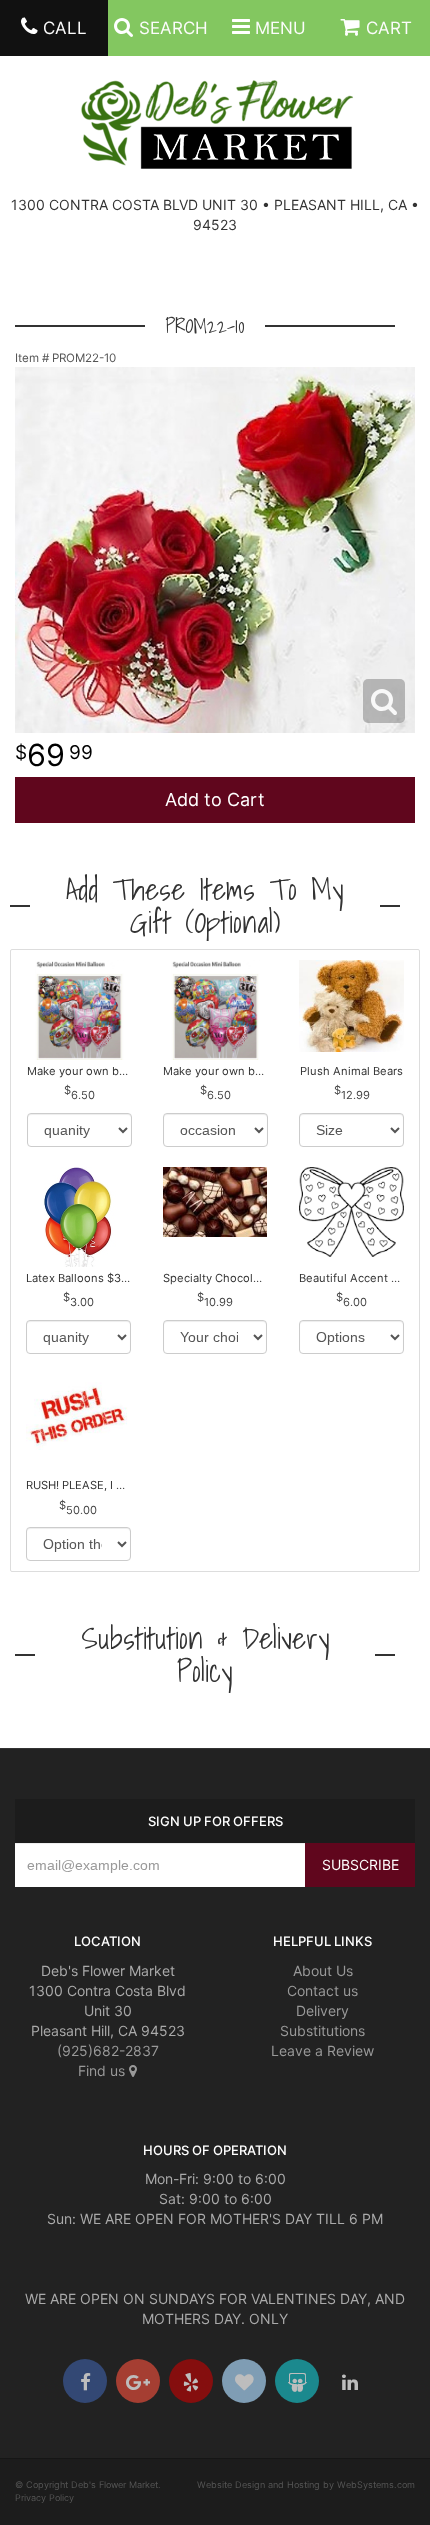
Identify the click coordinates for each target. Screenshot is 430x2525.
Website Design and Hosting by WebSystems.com (306, 2484)
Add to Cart (215, 799)
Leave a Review (322, 2050)
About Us (323, 1970)
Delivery (322, 2010)
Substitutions (322, 2030)
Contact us (322, 1990)
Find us (103, 2070)
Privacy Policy (44, 2497)
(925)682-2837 (108, 2050)
